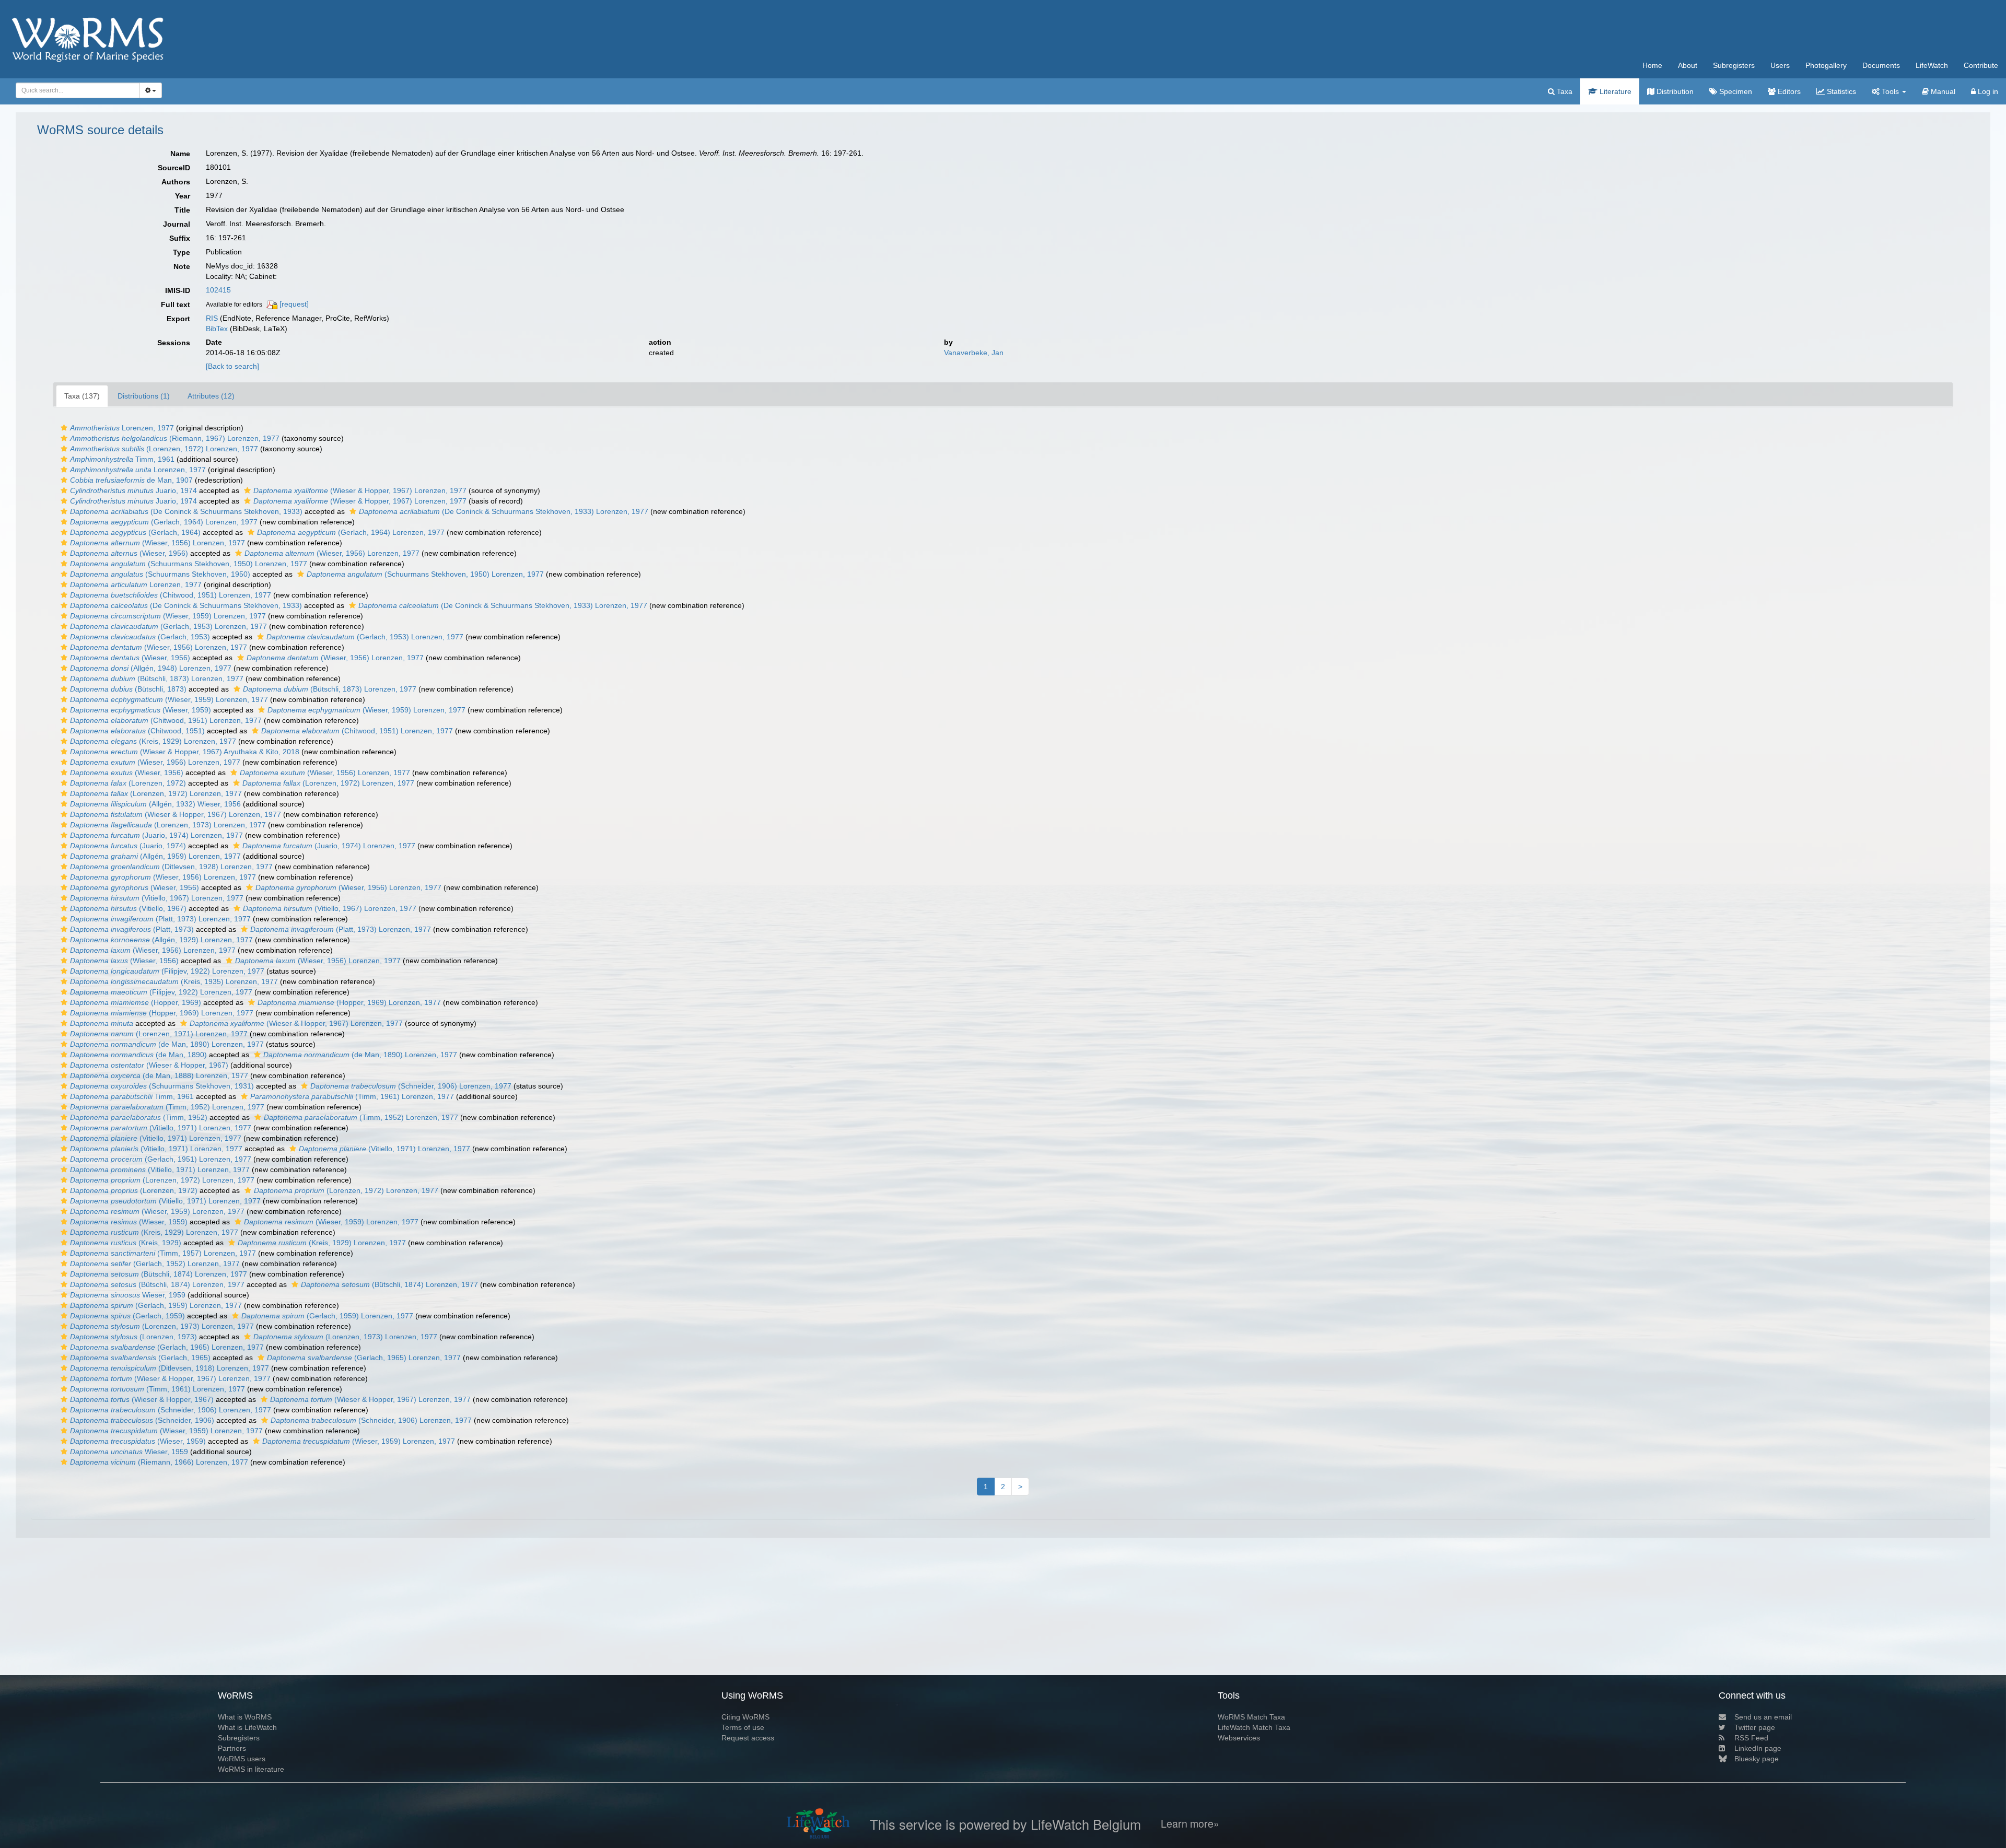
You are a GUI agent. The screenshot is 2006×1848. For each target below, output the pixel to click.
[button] (64, 428)
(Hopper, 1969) (136, 1002)
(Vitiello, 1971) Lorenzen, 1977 (161, 1128)
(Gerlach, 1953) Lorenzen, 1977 (168, 626)
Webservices (1239, 1738)
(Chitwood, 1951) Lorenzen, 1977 (171, 595)
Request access (748, 1738)
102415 (218, 290)
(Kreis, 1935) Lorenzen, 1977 (174, 981)
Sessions (174, 343)
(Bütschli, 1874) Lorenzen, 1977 (159, 1274)
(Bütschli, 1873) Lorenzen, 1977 (157, 679)
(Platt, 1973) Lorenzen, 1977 (160, 919)
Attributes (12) (211, 396)
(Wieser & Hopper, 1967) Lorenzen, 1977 (360, 490)
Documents (1881, 65)
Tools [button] (1890, 91)
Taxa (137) (82, 396)
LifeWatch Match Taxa (1254, 1727)
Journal (177, 224)
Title (182, 210)
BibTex (217, 329)
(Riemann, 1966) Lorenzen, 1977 (159, 1462)
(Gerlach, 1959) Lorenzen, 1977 (156, 1305)
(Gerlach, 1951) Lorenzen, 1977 (161, 1159)
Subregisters (1734, 65)
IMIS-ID (178, 290)
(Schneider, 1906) (142, 1420)
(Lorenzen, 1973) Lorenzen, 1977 (168, 825)
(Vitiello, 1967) (128, 908)
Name (180, 154)
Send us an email (1763, 1717)
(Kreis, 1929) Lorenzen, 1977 (153, 741)
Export (178, 319)
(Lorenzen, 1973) (133, 1337)
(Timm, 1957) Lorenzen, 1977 (163, 1253)
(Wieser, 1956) (129, 553)
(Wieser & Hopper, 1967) (149, 1065)
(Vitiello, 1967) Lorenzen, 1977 (157, 898)
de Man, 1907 (131, 480)
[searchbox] (75, 90)
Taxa (1564, 91)
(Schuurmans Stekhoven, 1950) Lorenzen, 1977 (189, 564)
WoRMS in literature (251, 1769)
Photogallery (1826, 65)
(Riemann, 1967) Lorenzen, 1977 (175, 438)
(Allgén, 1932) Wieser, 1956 (155, 804)
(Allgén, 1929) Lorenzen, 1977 (161, 940)
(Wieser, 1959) (141, 710)
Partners (232, 1748)
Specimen (1735, 91)
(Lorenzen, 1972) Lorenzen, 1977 (164, 449)
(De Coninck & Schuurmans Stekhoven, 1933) (186, 511)
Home (1652, 65)
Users (1780, 65)
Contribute (1981, 65)
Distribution (1674, 91)
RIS (212, 318)
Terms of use (743, 1727)
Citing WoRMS (745, 1717)
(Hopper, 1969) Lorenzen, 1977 (349, 1002)
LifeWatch (1932, 65)
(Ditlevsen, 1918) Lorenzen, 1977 (170, 1368)
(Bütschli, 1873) (128, 689)
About (1688, 65)
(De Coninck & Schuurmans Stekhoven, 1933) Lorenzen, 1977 (504, 511)
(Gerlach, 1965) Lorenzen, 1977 (167, 1347)
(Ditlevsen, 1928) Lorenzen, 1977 (171, 867)
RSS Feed (1751, 1738)
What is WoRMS (245, 1717)
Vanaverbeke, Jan (974, 353)
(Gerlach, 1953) (140, 637)
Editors (1788, 91)
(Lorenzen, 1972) (128, 783)
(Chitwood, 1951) (137, 731)
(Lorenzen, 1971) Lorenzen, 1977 (159, 1034)
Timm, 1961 (122, 459)
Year (183, 196)
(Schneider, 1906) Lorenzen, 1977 (411, 1086)
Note (182, 266)
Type (182, 252)
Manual (1942, 91)
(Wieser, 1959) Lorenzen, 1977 (168, 616)
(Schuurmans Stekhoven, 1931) (162, 1086)
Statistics (1840, 91)
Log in (1987, 91)
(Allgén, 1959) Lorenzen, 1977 (155, 856)
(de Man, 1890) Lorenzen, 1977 (167, 1044)
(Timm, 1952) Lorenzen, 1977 (167, 1107)
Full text (176, 305)
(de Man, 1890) (138, 1055)
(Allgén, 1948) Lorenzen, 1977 (151, 668)
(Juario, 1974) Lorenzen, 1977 (156, 835)
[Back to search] (232, 366)
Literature (1614, 91)
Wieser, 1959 (128, 1295)
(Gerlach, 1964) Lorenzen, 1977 (164, 522)
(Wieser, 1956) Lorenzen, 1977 (158, 543)
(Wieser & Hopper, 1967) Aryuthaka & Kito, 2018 (185, 752)
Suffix (180, 238)
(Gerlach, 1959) (127, 1316)
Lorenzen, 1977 (122, 428)
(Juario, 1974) (128, 846)
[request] (294, 304)
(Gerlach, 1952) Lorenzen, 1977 (155, 1264)
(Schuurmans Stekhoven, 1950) (160, 574)
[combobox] (78, 90)
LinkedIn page (1758, 1748)
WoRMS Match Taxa (1251, 1717)
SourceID (174, 168)
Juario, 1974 (133, 490)
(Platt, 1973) (132, 929)
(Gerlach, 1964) (135, 532)
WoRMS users (242, 1759)
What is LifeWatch (247, 1727)
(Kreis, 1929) (126, 1243)
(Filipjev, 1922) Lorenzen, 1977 (167, 971)
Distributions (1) (144, 396)
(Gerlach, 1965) (140, 1358)
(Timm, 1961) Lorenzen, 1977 (352, 1096)
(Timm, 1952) (139, 1117)
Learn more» (1190, 1824)
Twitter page (1755, 1727)
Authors (176, 182)
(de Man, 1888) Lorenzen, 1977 (159, 1075)
